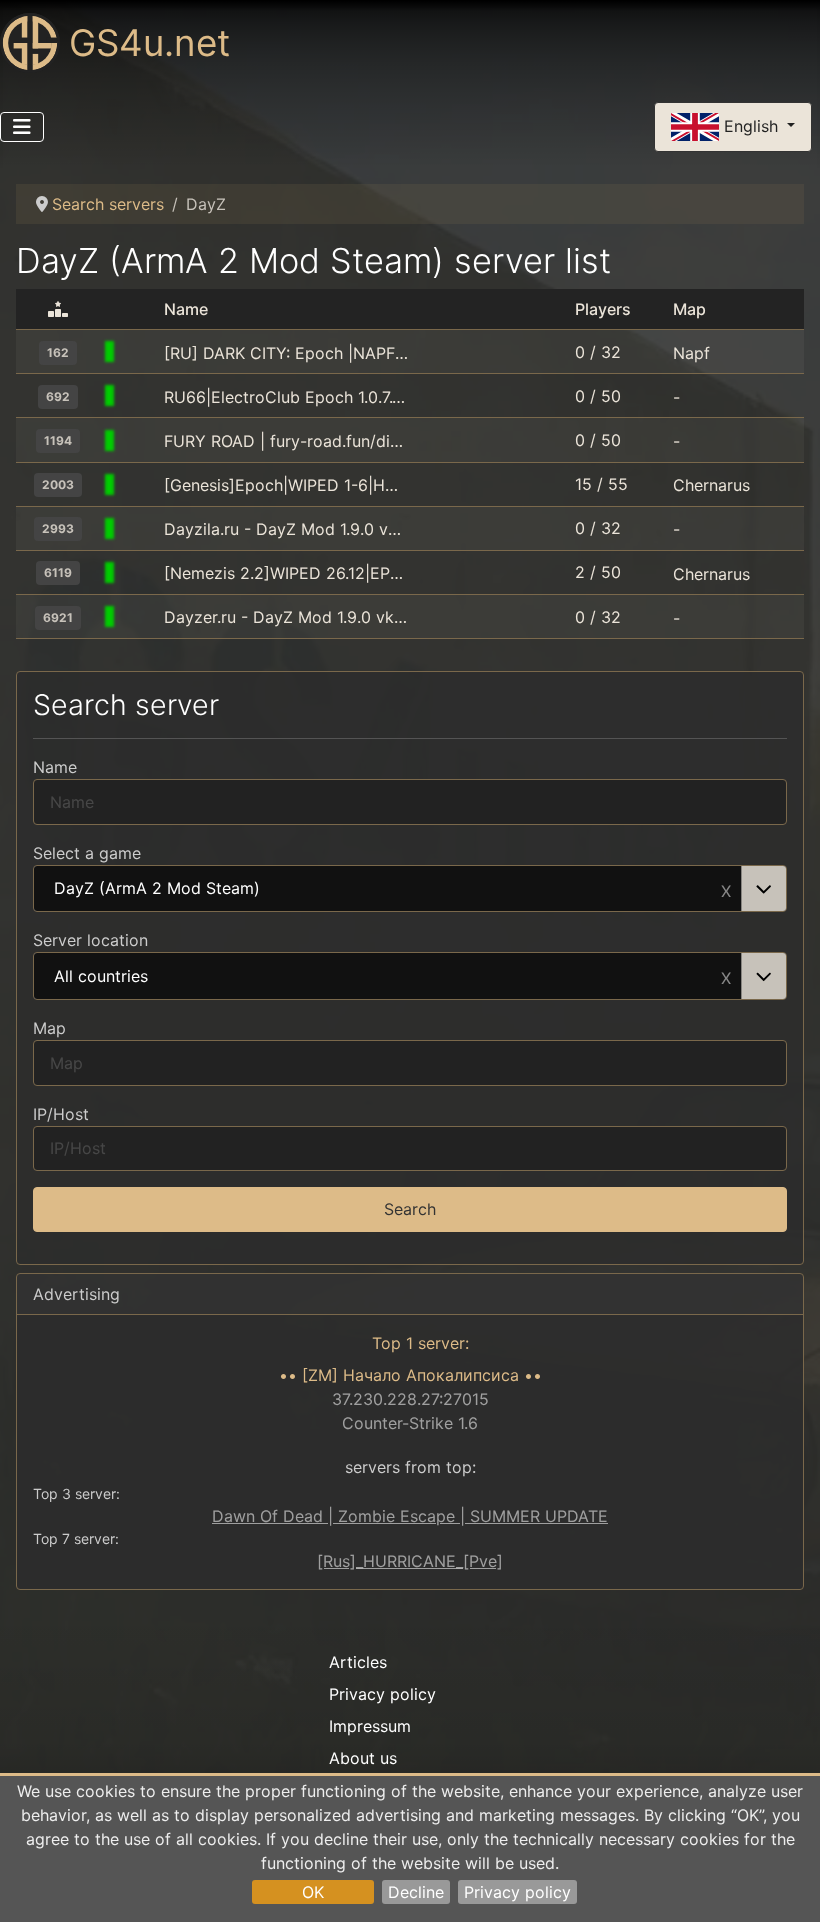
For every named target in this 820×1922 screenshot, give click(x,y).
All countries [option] (101, 977)
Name (55, 767)
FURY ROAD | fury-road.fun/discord (286, 441)
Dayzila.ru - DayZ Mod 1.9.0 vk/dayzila (286, 529)
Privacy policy (517, 1892)
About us (363, 1758)
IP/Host (61, 1114)
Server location (90, 940)
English (751, 125)
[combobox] (410, 889)
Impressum (370, 1726)
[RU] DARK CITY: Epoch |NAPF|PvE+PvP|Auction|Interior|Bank (286, 353)
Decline (416, 1892)
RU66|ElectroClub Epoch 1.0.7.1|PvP (286, 397)
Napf (691, 353)
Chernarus (711, 485)
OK (313, 1892)
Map (49, 1028)
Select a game (87, 853)
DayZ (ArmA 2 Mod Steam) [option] (157, 889)
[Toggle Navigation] (22, 127)
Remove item (726, 889)
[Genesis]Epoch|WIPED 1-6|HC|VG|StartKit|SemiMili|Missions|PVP (286, 485)
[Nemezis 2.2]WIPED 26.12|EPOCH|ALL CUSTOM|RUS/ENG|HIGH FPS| (286, 573)
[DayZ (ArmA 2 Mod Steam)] (140, 353)
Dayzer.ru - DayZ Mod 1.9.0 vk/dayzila (286, 617)
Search (410, 1209)
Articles (358, 1662)
